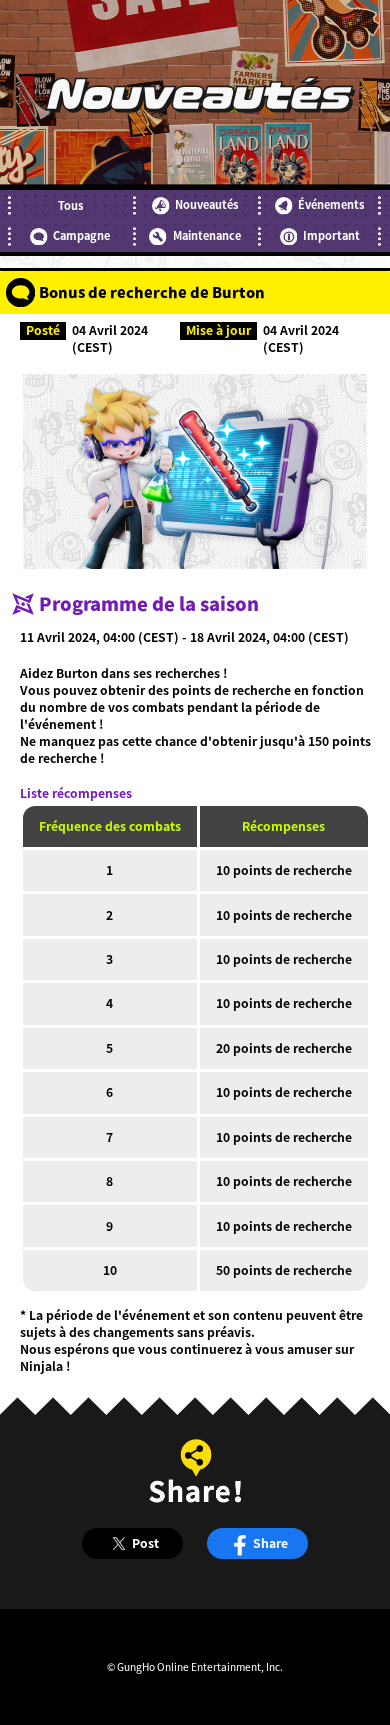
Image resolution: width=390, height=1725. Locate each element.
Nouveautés (206, 204)
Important (331, 235)
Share (270, 1543)
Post (145, 1543)
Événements (331, 204)
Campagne (81, 235)
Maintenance (206, 235)
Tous (70, 205)
